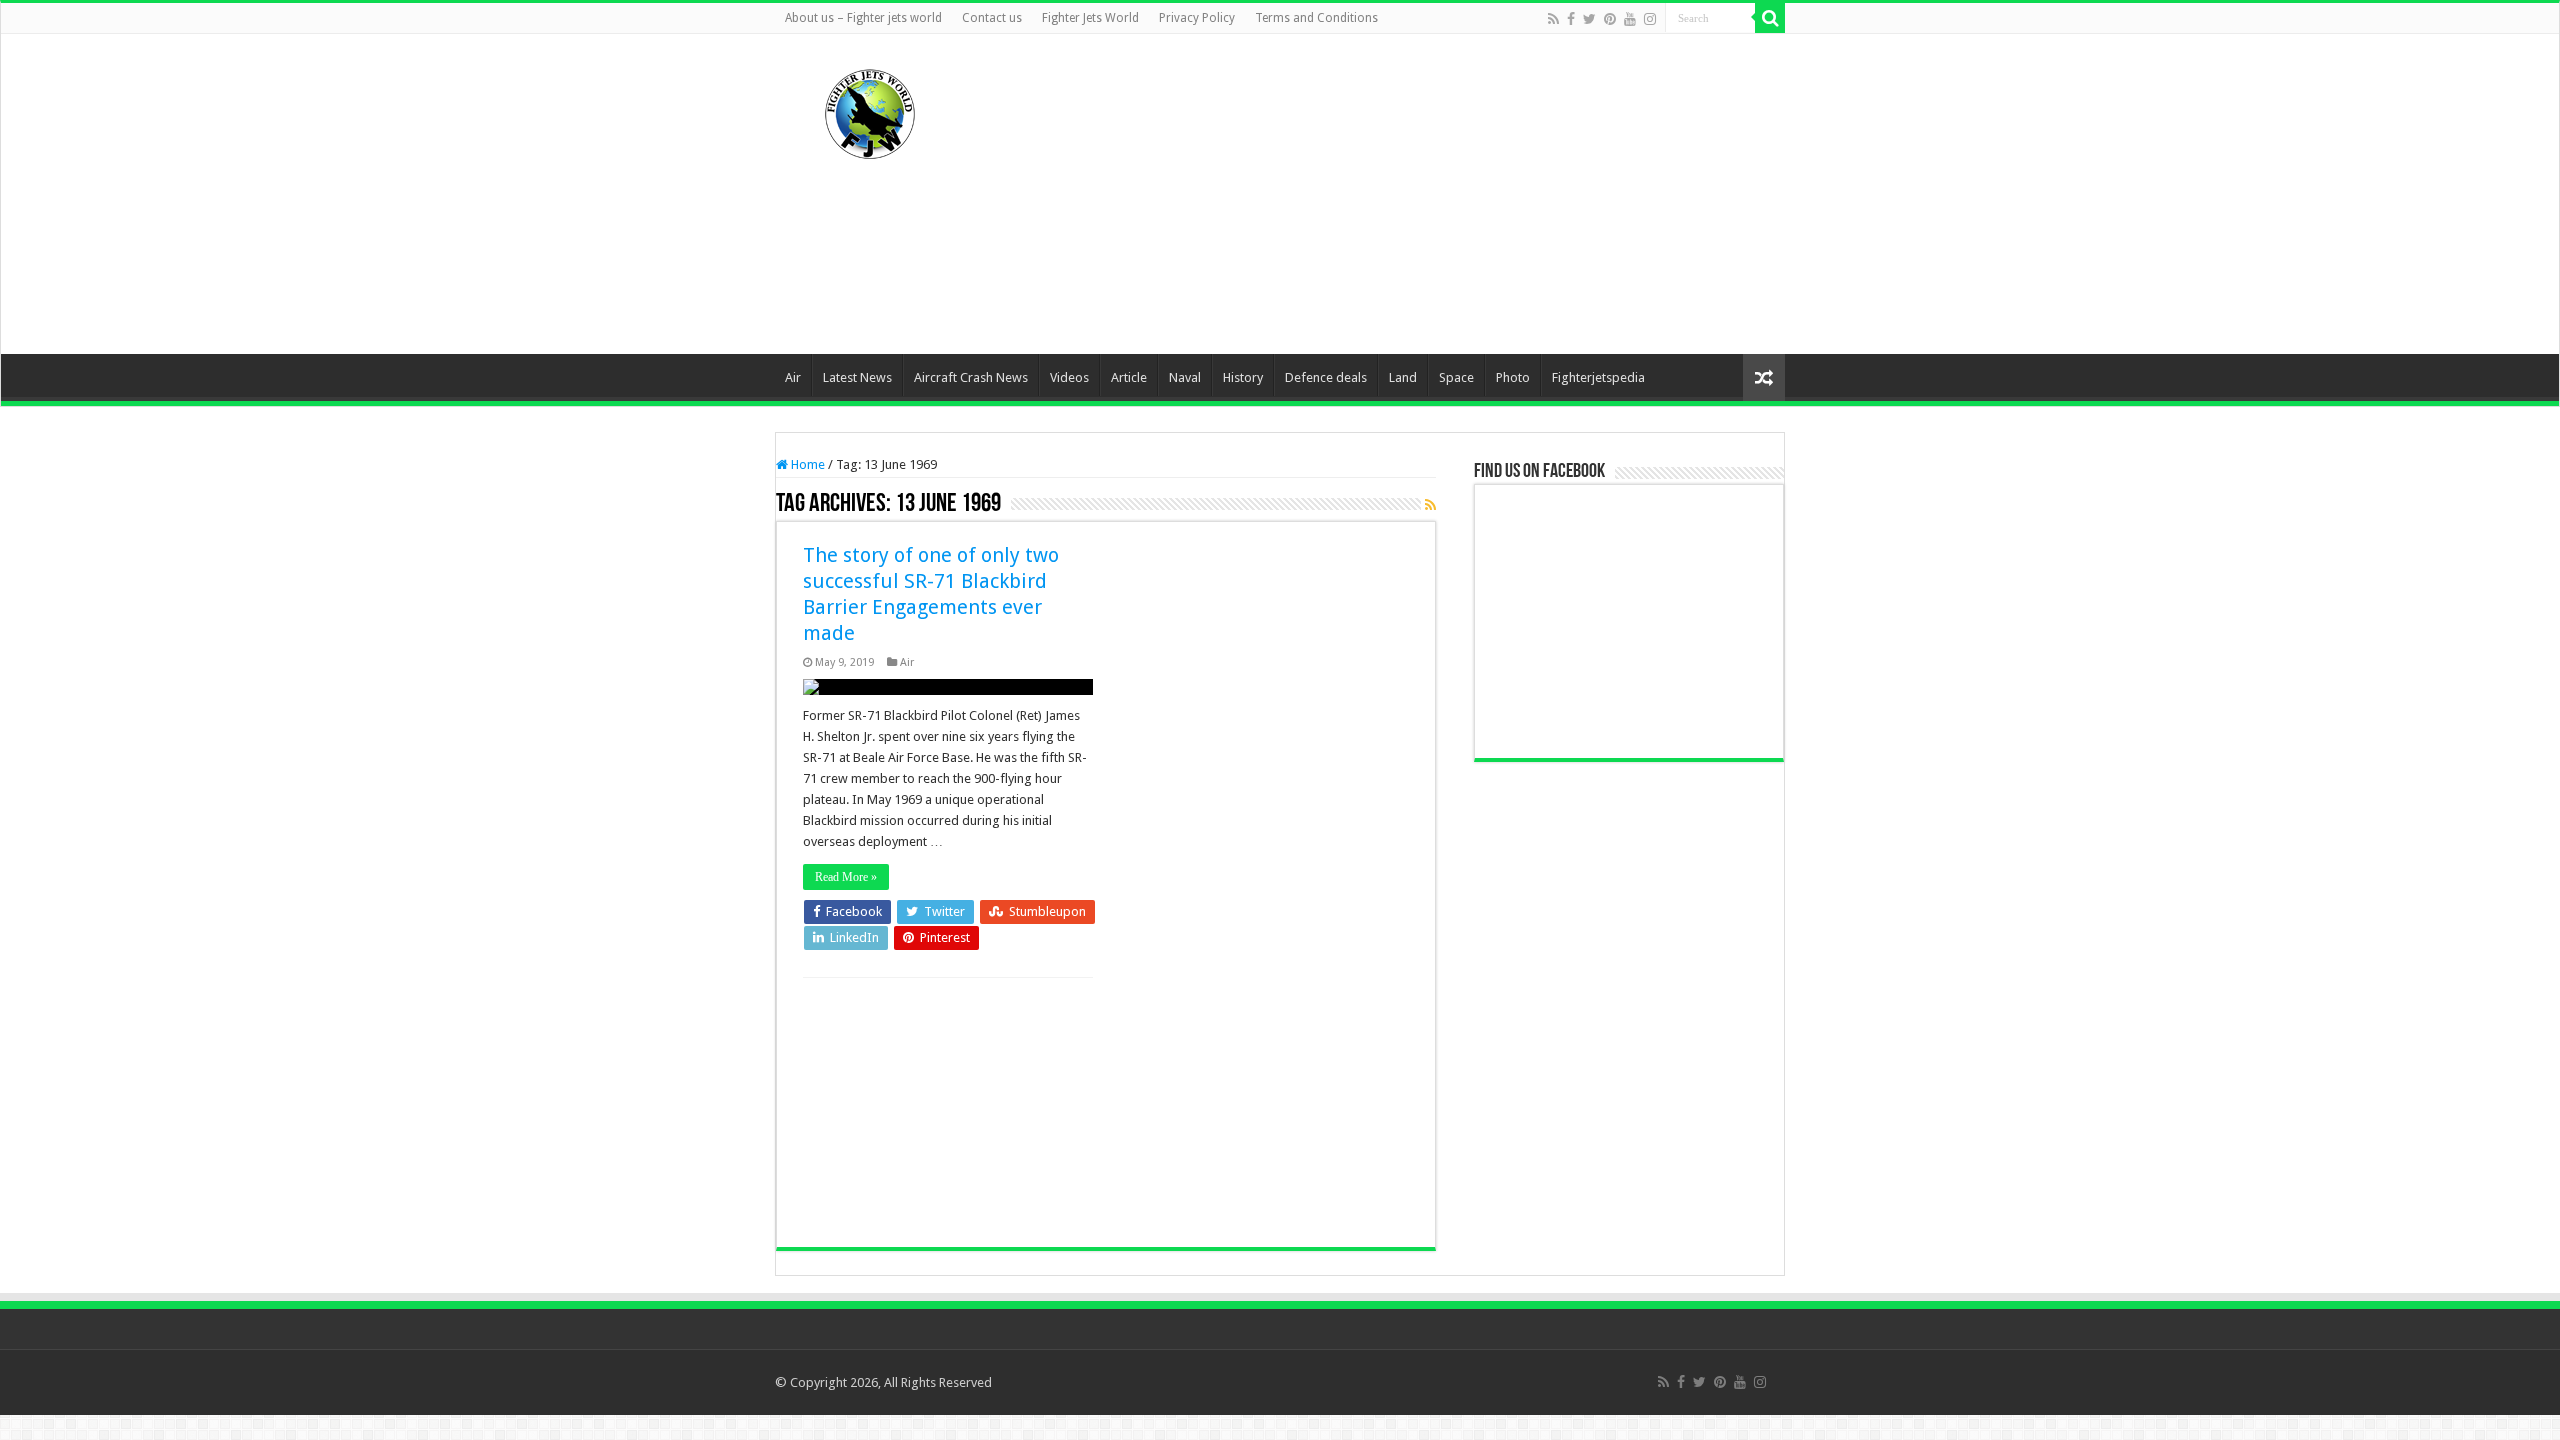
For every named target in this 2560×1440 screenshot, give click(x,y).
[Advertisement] (1406, 194)
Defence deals (1326, 377)
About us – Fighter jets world (863, 18)
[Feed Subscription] (1430, 505)
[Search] (1770, 18)
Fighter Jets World (1090, 18)
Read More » (846, 877)
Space (1456, 377)
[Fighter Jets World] (870, 110)
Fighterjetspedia (1598, 377)
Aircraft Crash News (971, 377)
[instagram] (1650, 19)
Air (793, 377)
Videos (1069, 377)
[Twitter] (1589, 19)
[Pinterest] (1610, 19)
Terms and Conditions (1316, 18)
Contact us (992, 18)
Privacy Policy (1197, 18)
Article (1129, 377)
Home (806, 464)
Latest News (857, 377)
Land (1403, 377)
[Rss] (1553, 19)
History (1243, 377)
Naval (1185, 377)
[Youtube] (1630, 19)
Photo (1513, 377)
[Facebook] (1571, 19)
